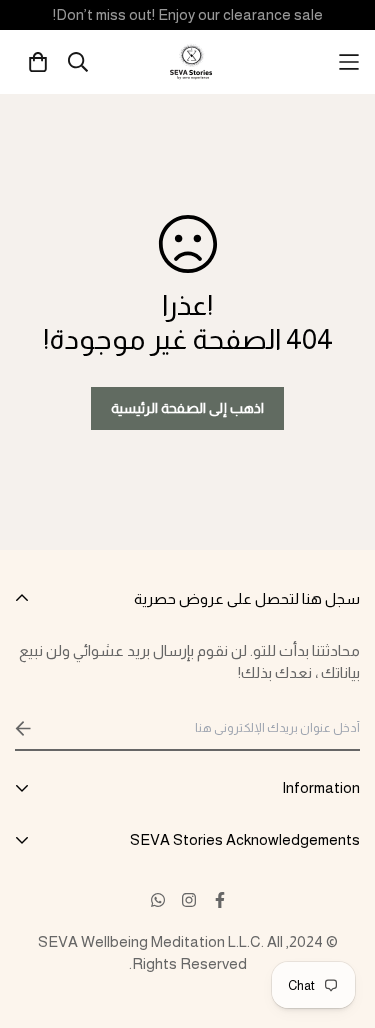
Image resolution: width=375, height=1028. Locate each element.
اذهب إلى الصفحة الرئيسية (187, 408)
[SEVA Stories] (193, 62)
